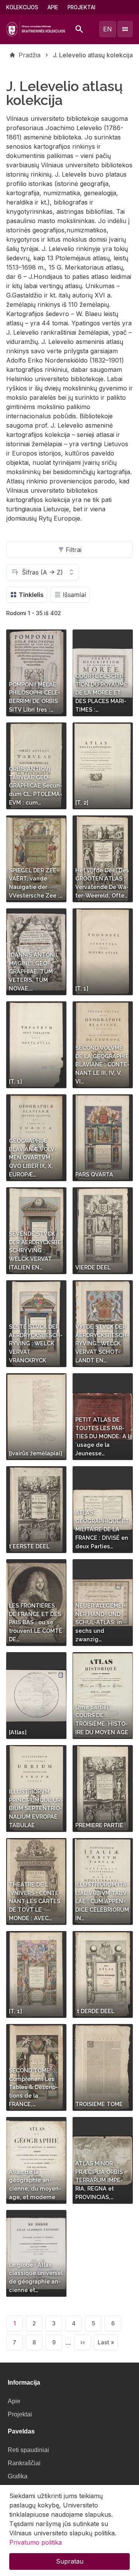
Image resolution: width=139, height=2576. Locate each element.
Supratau (70, 2561)
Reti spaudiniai (28, 2450)
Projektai (81, 7)
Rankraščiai (24, 2463)
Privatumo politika (36, 2542)
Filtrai (74, 550)
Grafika (18, 2476)
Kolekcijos (22, 7)
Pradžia (30, 55)
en (108, 29)
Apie (53, 7)
